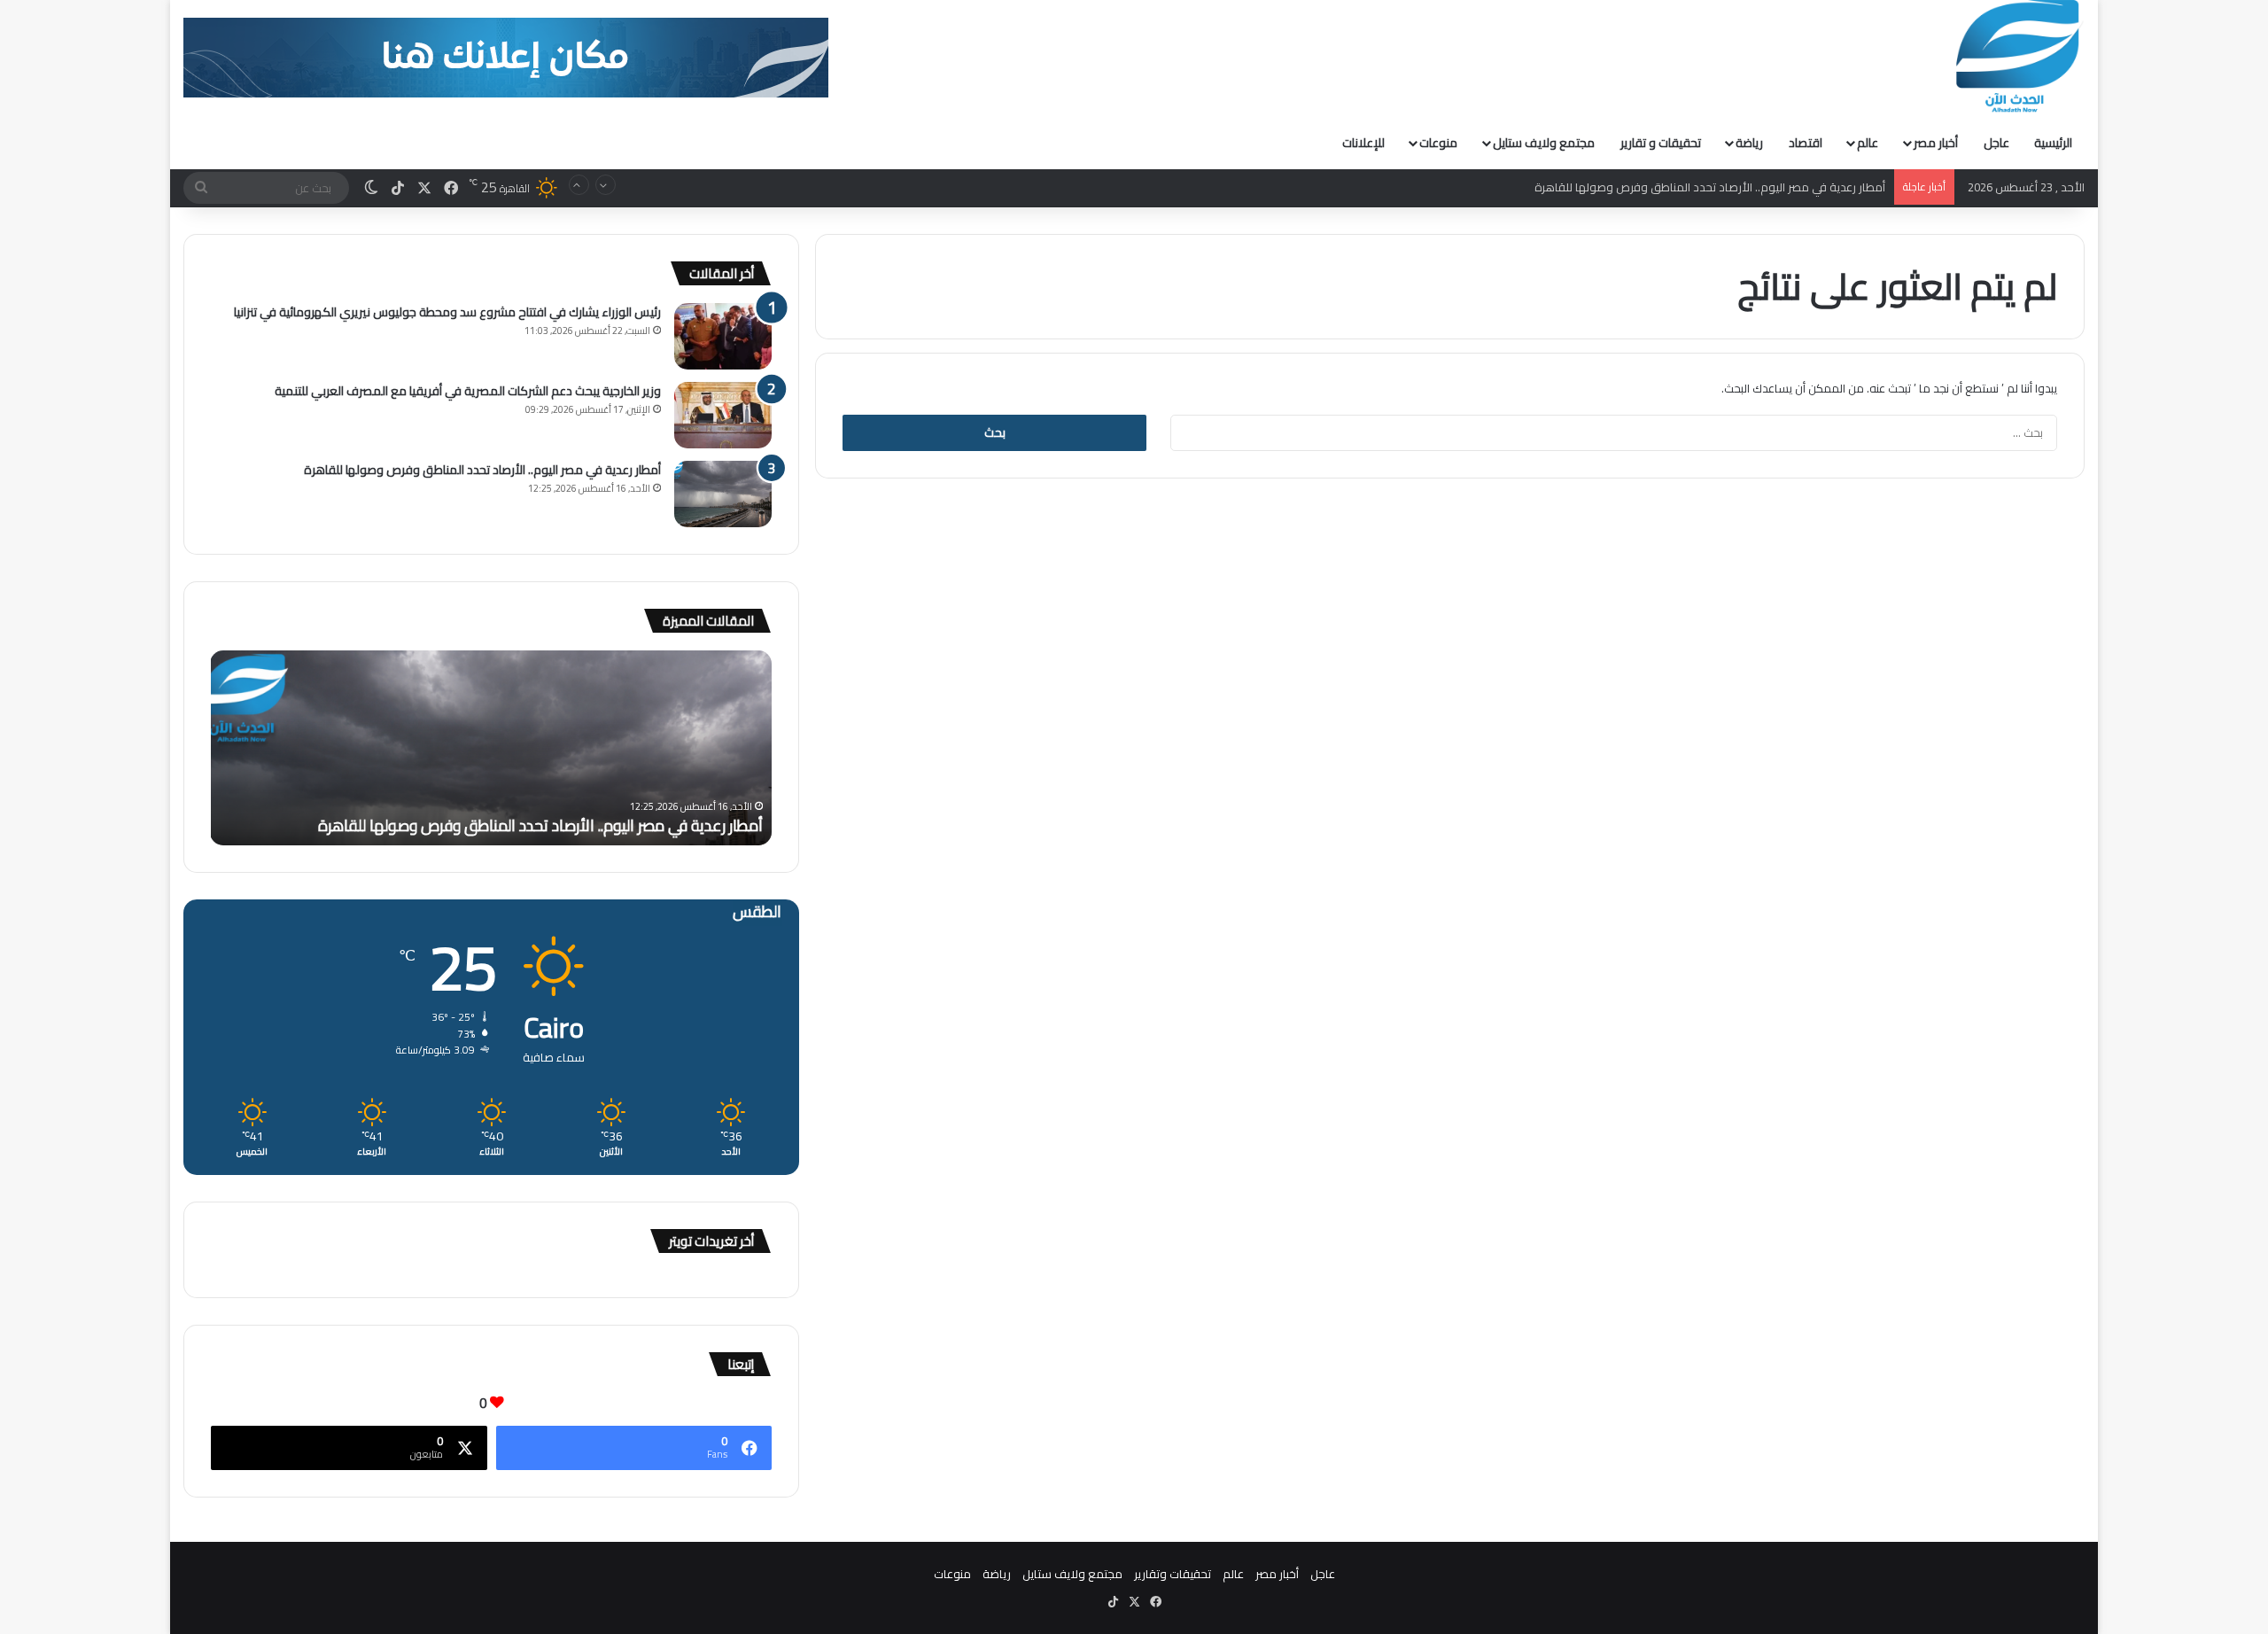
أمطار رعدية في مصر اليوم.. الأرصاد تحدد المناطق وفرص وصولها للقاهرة (1710, 187)
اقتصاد (1806, 143)
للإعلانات (1363, 143)
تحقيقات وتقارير (1173, 1574)
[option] (491, 748)
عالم (1868, 143)
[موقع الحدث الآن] (2018, 57)
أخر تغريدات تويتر (711, 1241)
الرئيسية (2053, 143)
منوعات (1438, 143)
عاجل (1996, 143)
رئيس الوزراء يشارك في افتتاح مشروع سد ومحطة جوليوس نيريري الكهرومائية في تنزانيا (447, 312)
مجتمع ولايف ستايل (1544, 143)
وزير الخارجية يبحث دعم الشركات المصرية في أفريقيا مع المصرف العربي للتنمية (468, 391)
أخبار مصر (1936, 143)
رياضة (1749, 143)
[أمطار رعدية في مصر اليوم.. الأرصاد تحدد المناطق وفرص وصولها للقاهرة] (723, 494)
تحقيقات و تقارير (1661, 143)
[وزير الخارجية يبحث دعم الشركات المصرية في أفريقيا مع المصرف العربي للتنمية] (723, 415)
